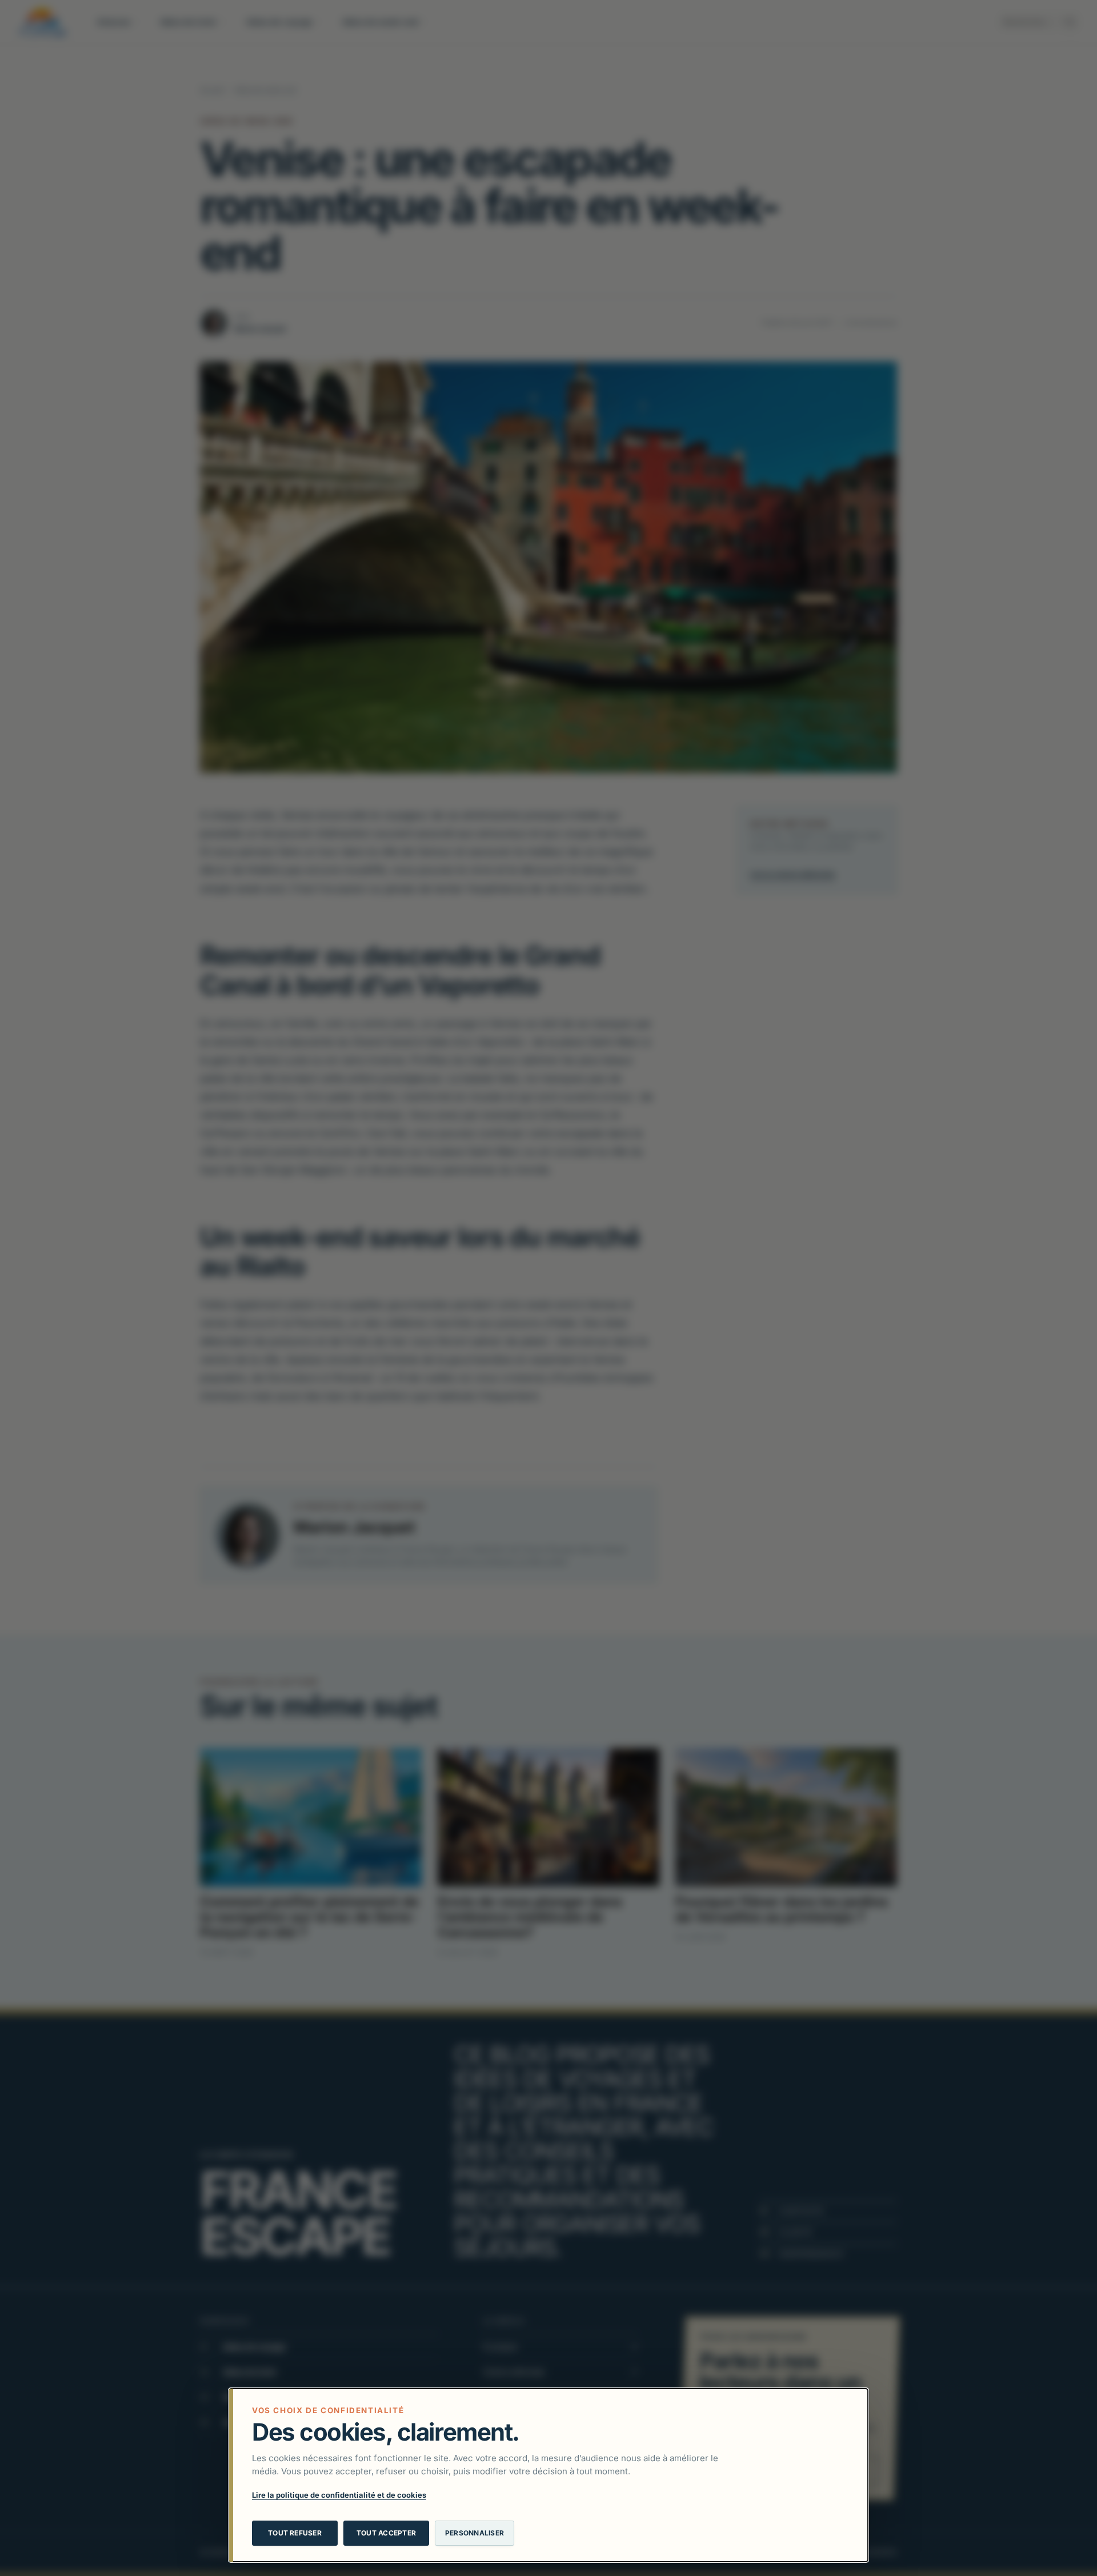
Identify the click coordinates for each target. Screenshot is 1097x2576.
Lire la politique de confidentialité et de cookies (339, 2495)
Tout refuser (295, 2533)
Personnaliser (475, 2533)
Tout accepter (386, 2533)
